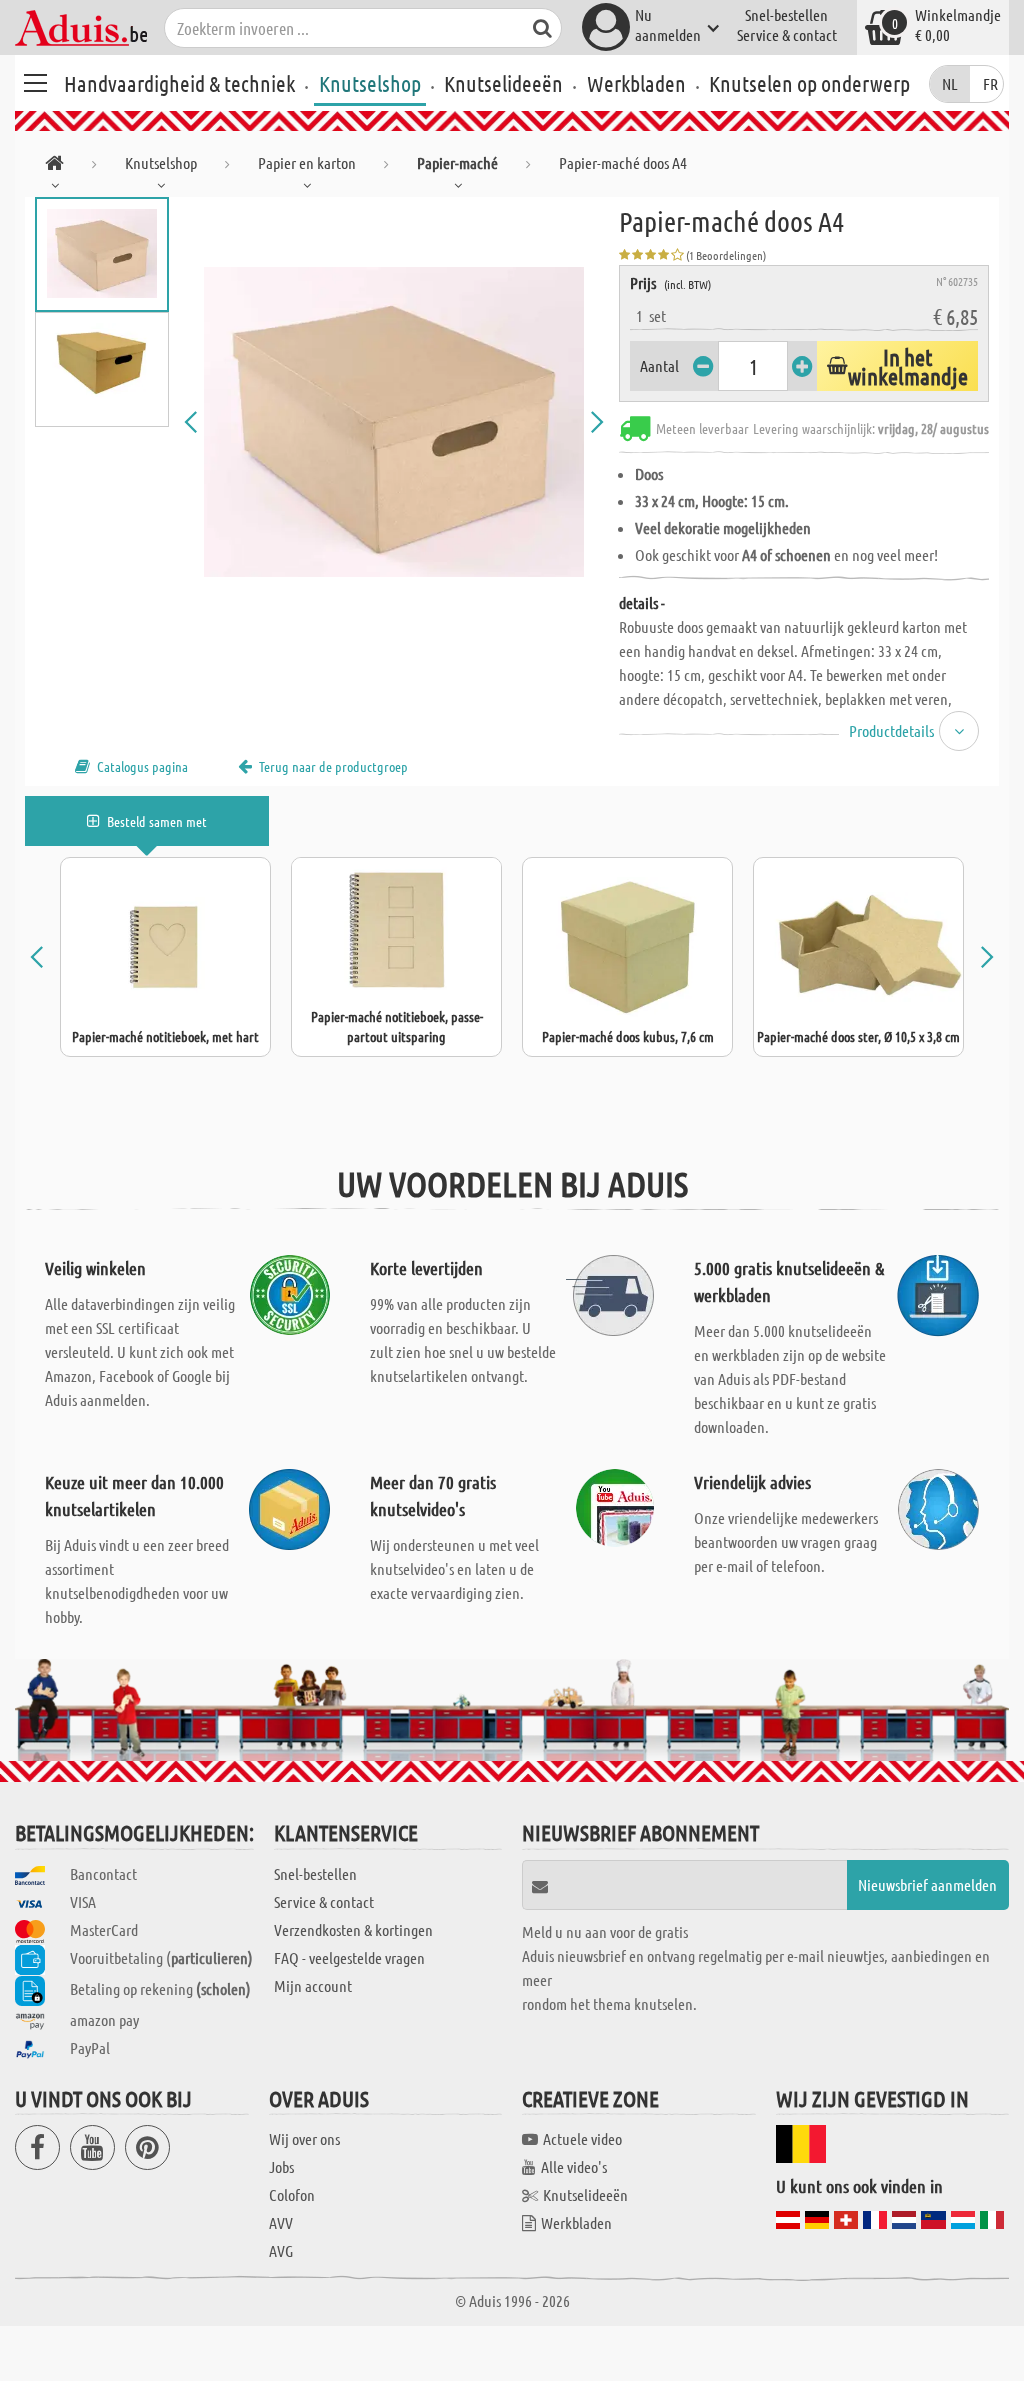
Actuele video (582, 2138)
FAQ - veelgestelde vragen (349, 1957)
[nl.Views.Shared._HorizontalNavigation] (54, 166)
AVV (281, 2222)
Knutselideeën (503, 83)
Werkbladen (636, 83)
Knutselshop (370, 83)
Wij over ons (304, 2138)
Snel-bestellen (786, 14)
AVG (281, 2250)
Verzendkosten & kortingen (353, 1929)
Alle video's (574, 2166)
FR (990, 83)
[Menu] (35, 80)
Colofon (292, 2194)
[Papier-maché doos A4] (394, 422)
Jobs (281, 2166)
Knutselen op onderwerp (809, 83)
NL (950, 83)
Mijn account (313, 1985)
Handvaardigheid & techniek (179, 83)
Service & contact (787, 34)
